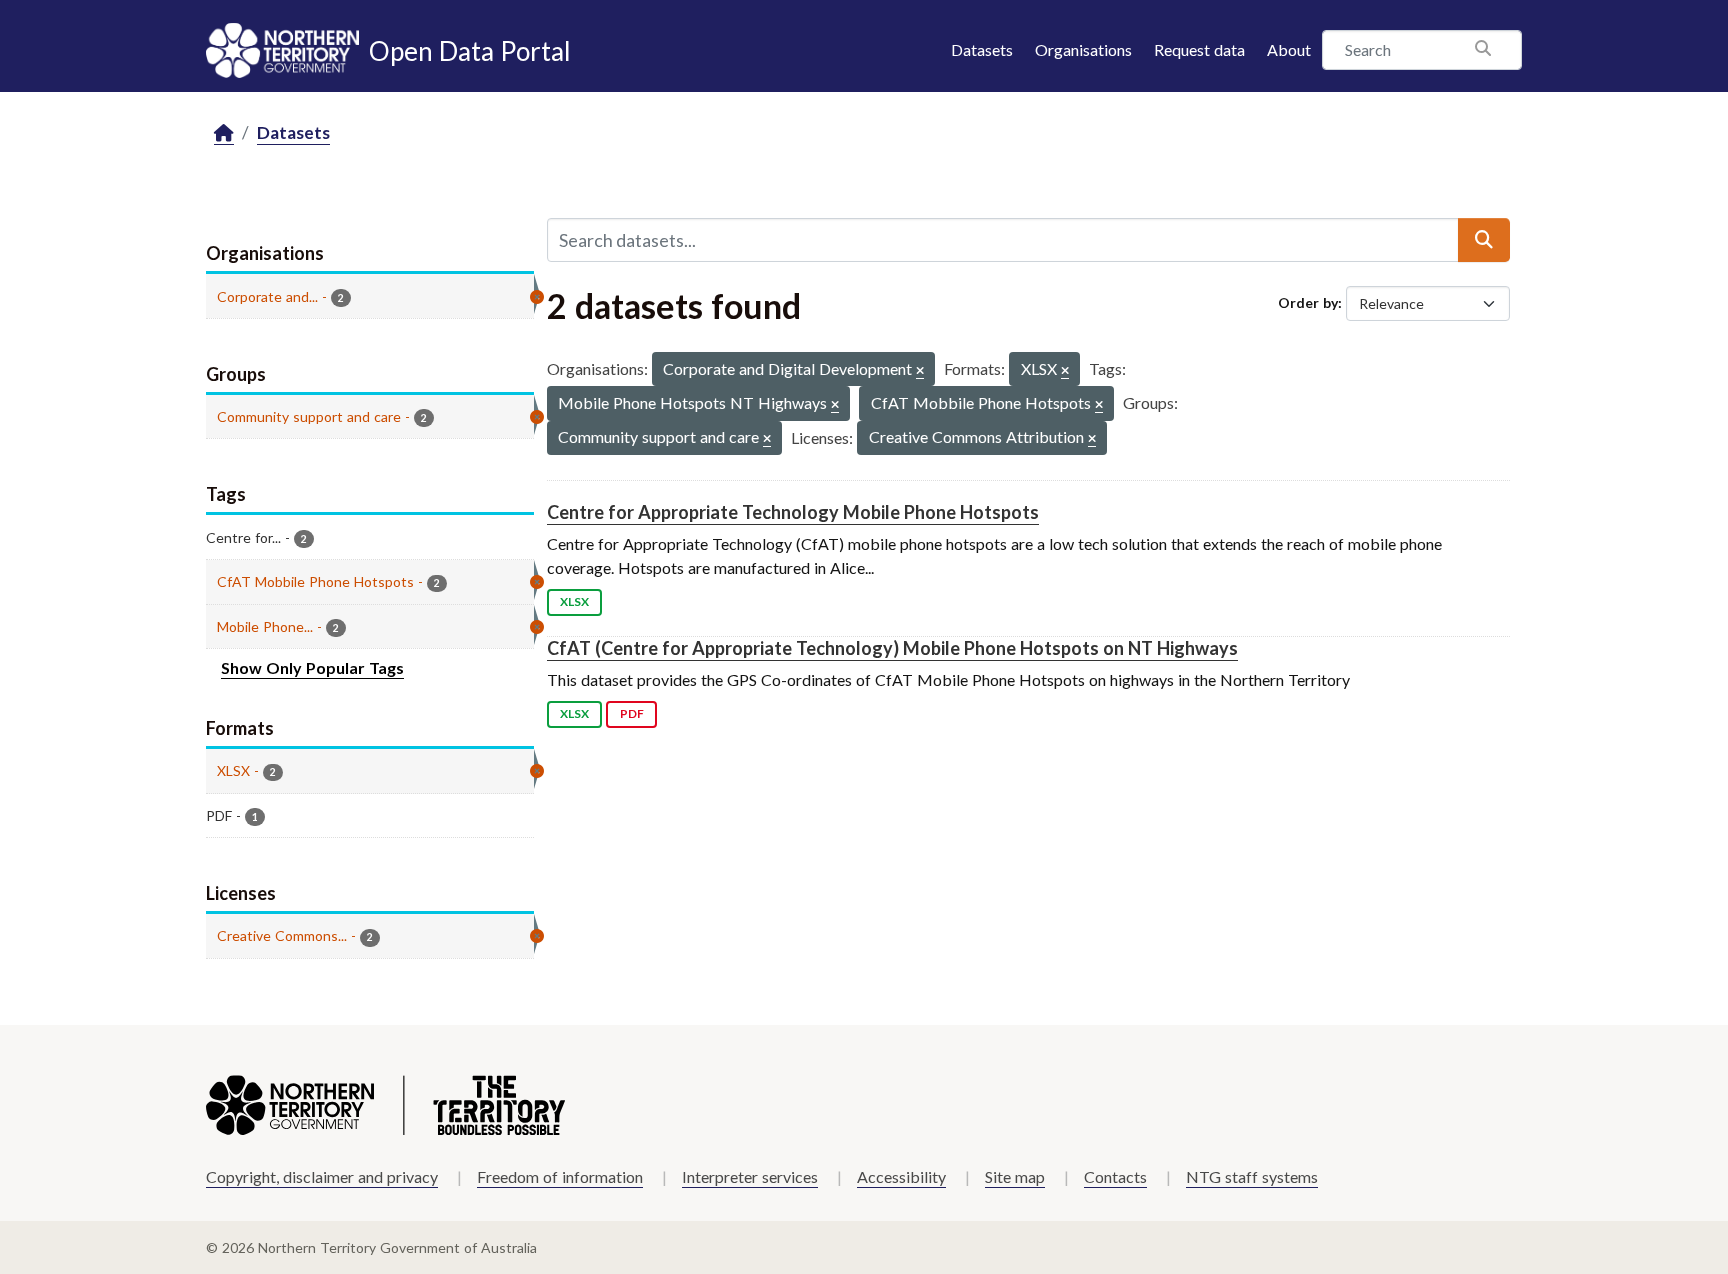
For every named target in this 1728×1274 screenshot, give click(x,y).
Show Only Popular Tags (312, 667)
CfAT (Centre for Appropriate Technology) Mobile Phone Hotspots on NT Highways (892, 648)
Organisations (1083, 49)
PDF (632, 713)
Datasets (982, 49)
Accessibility (901, 1176)
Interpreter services (750, 1176)
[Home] (224, 133)
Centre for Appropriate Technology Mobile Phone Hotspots (793, 512)
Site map (1015, 1176)
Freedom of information (560, 1176)
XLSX (574, 601)
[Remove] (920, 371)
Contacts (1115, 1176)
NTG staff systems (1252, 1176)
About (1289, 49)
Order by (1308, 302)
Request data (1199, 49)
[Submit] (1484, 240)
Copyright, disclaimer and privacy (322, 1176)
